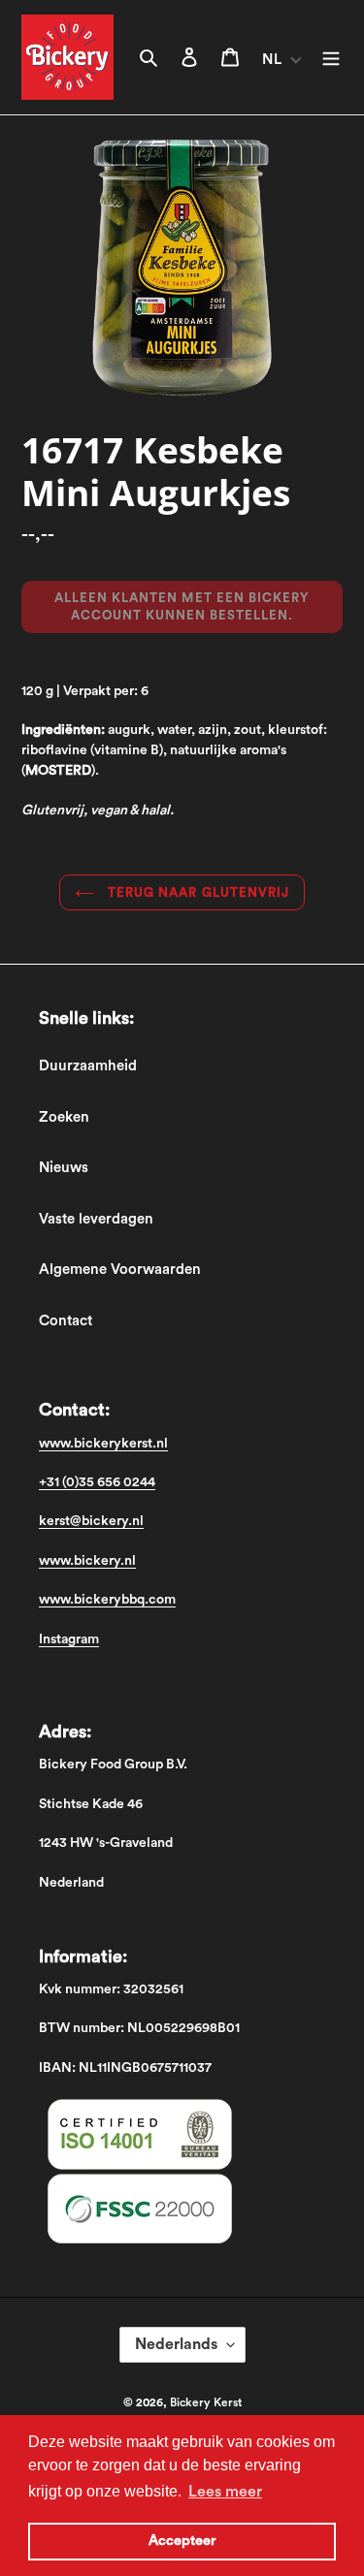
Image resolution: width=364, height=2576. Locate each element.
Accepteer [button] (182, 2541)
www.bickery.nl (87, 1561)
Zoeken (64, 1117)
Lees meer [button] (225, 2492)
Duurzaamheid (88, 1066)
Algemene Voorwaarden (120, 1270)
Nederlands (176, 2344)
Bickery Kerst (206, 2402)
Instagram (69, 1639)
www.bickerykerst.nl (103, 1444)
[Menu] (331, 58)
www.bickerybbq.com (107, 1600)
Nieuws (64, 1168)
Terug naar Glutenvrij (197, 892)
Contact (66, 1321)
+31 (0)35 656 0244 (97, 1482)
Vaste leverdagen (96, 1219)
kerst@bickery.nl (91, 1521)
